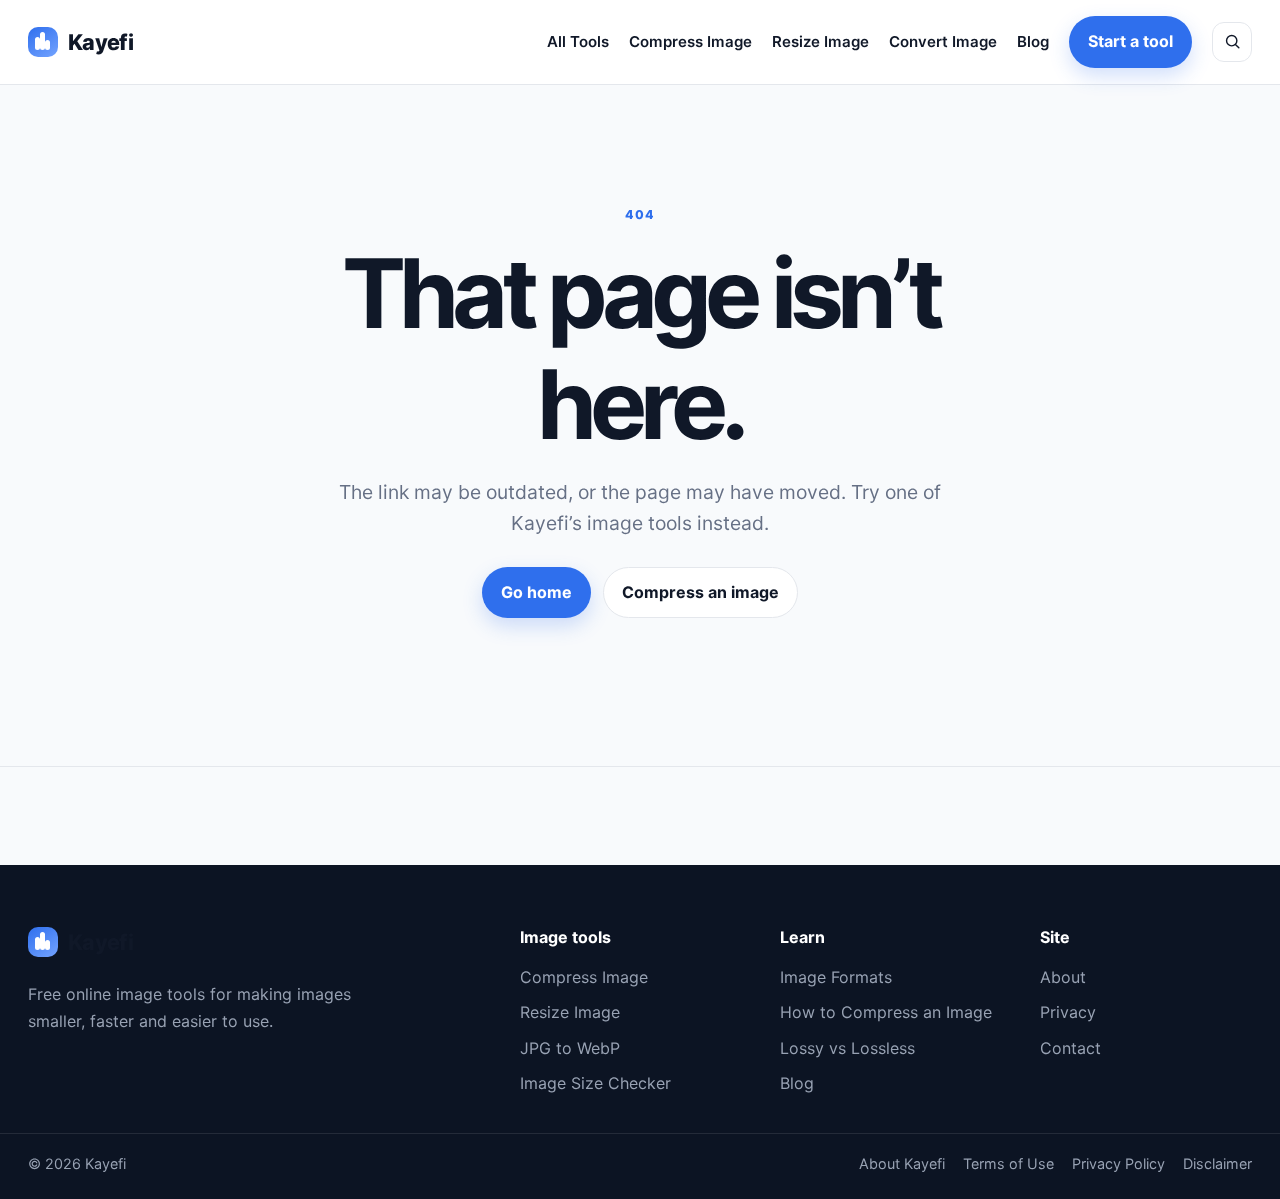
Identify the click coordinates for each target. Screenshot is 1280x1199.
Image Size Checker (595, 1083)
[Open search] (1232, 42)
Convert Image (943, 41)
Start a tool (1130, 41)
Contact (1070, 1048)
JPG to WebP (570, 1048)
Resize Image (820, 41)
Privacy (1068, 1012)
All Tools (578, 41)
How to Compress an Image (886, 1012)
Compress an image (700, 592)
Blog (1033, 41)
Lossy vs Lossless (847, 1048)
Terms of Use (1008, 1163)
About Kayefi (902, 1163)
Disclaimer (1217, 1163)
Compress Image (690, 41)
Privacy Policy (1118, 1163)
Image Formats (836, 977)
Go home (536, 592)
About (1063, 977)
